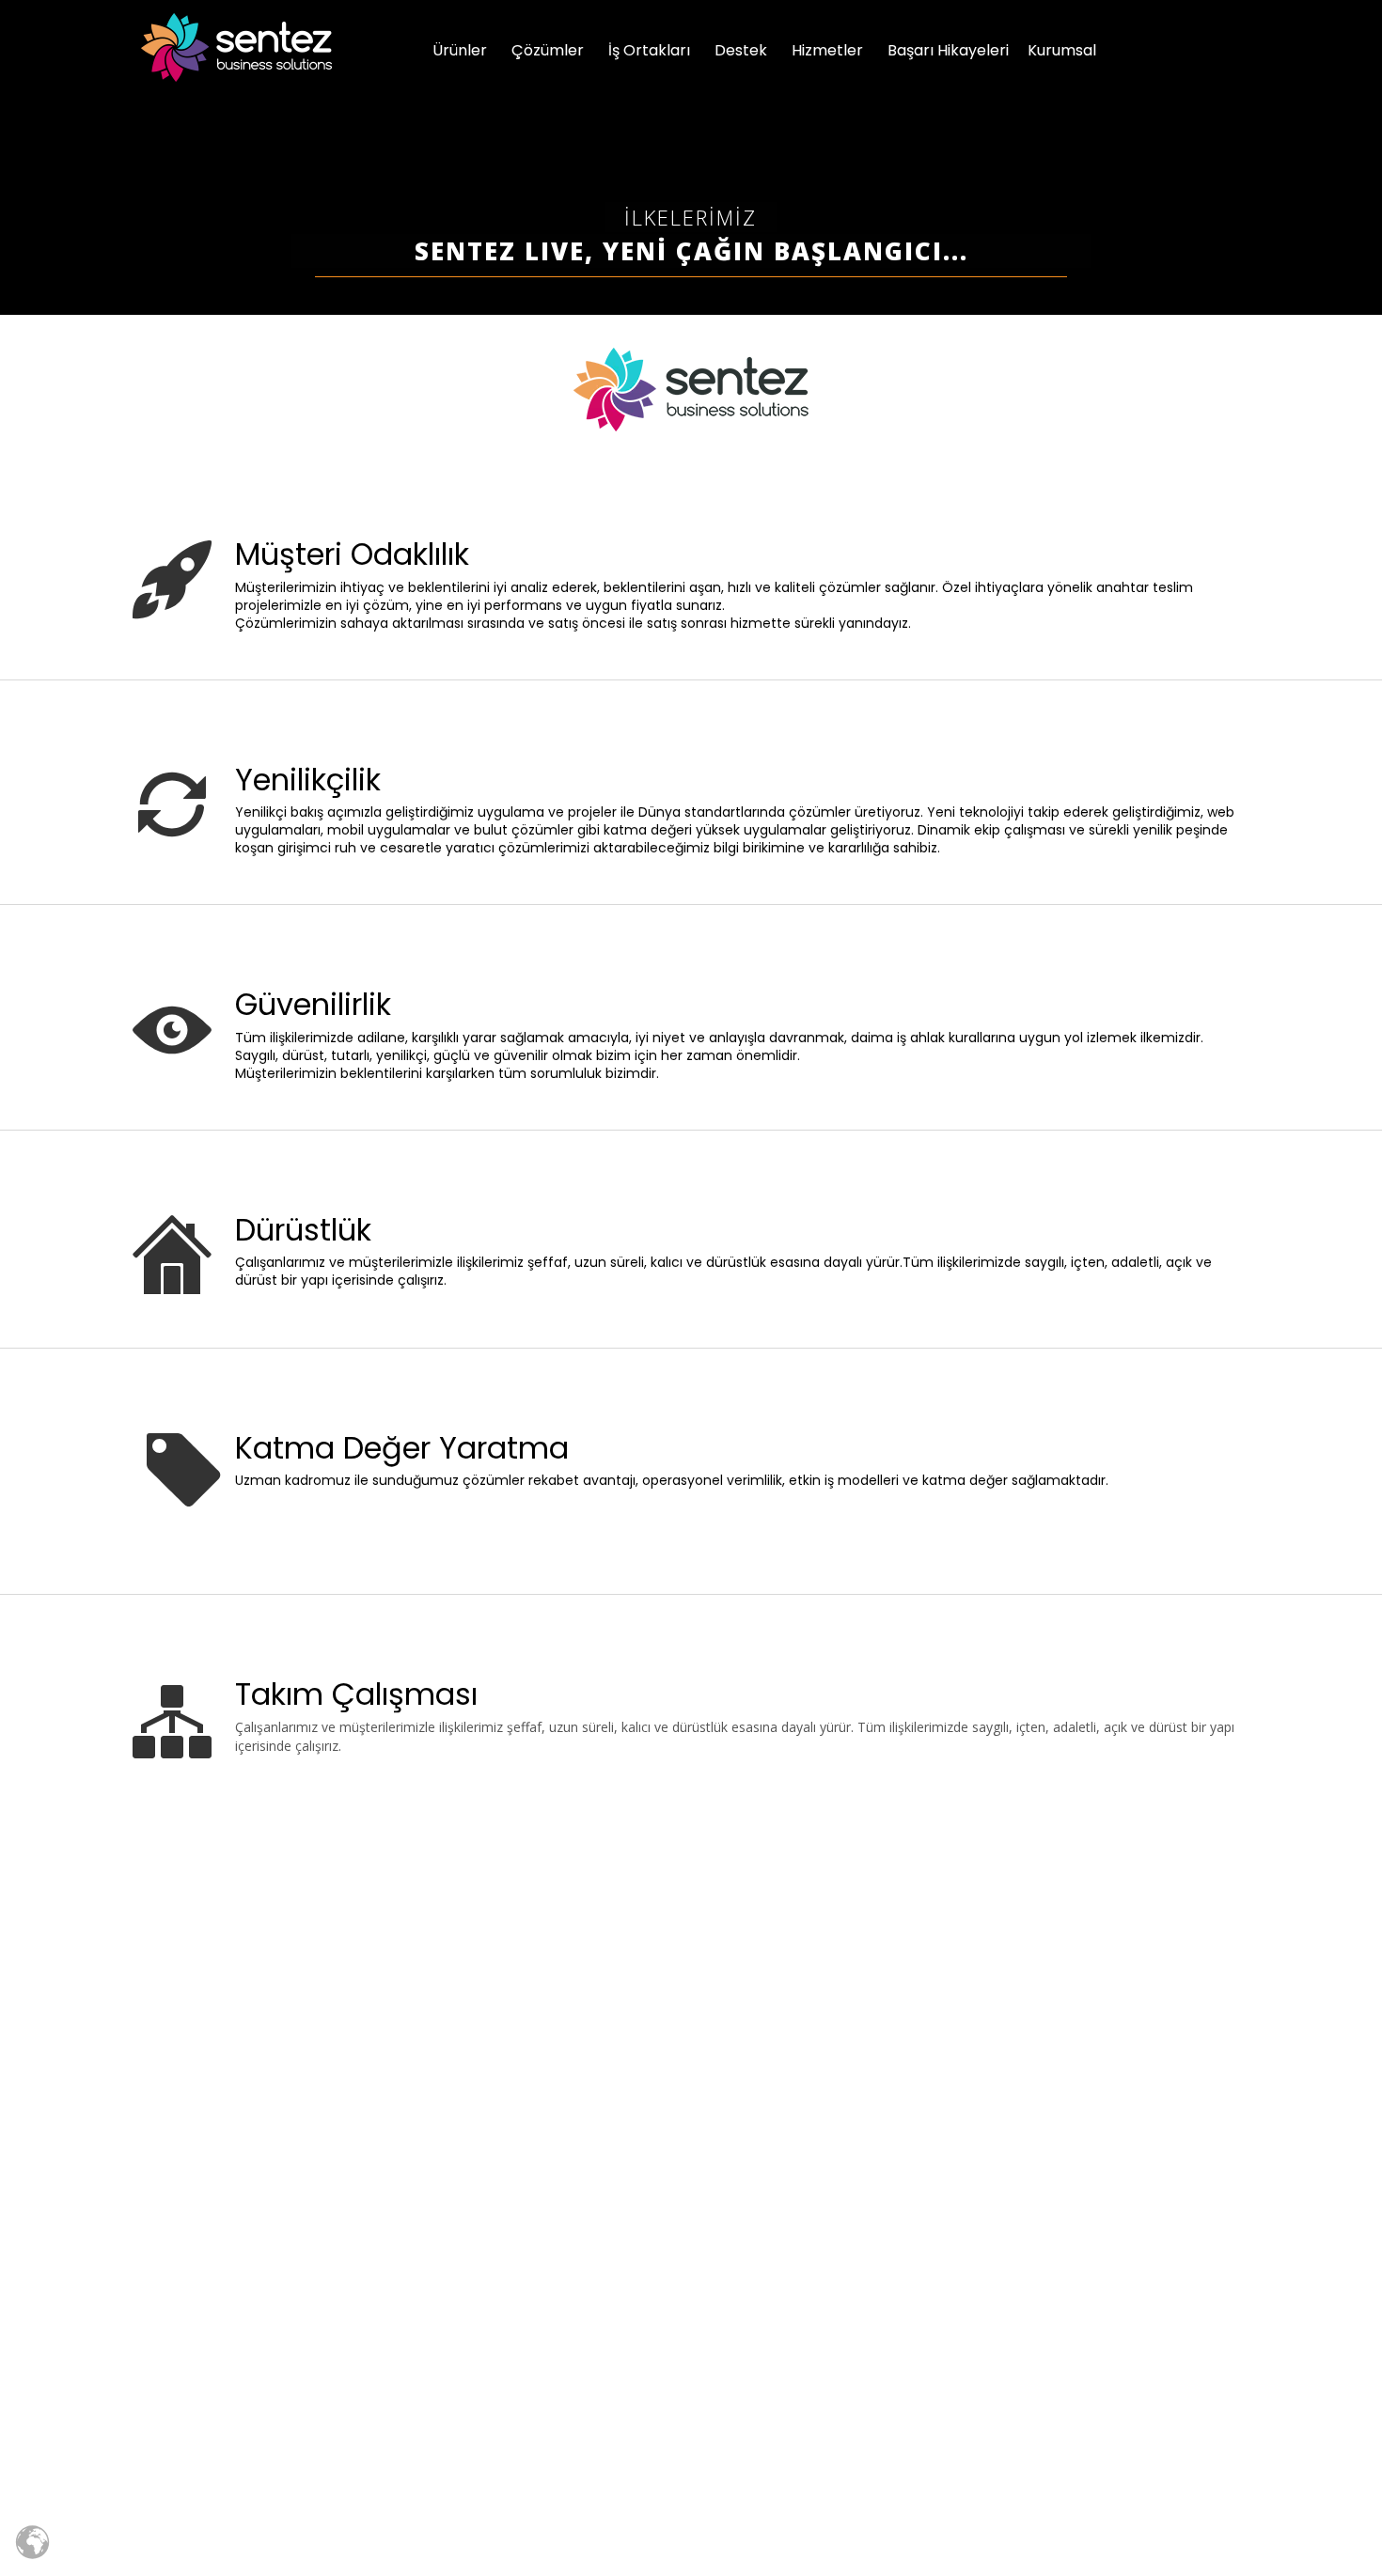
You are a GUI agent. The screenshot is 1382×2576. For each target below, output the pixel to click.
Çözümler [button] (548, 50)
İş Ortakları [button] (649, 50)
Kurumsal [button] (1062, 50)
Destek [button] (741, 50)
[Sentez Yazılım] (236, 47)
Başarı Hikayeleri (948, 50)
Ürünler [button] (460, 50)
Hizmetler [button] (827, 50)
